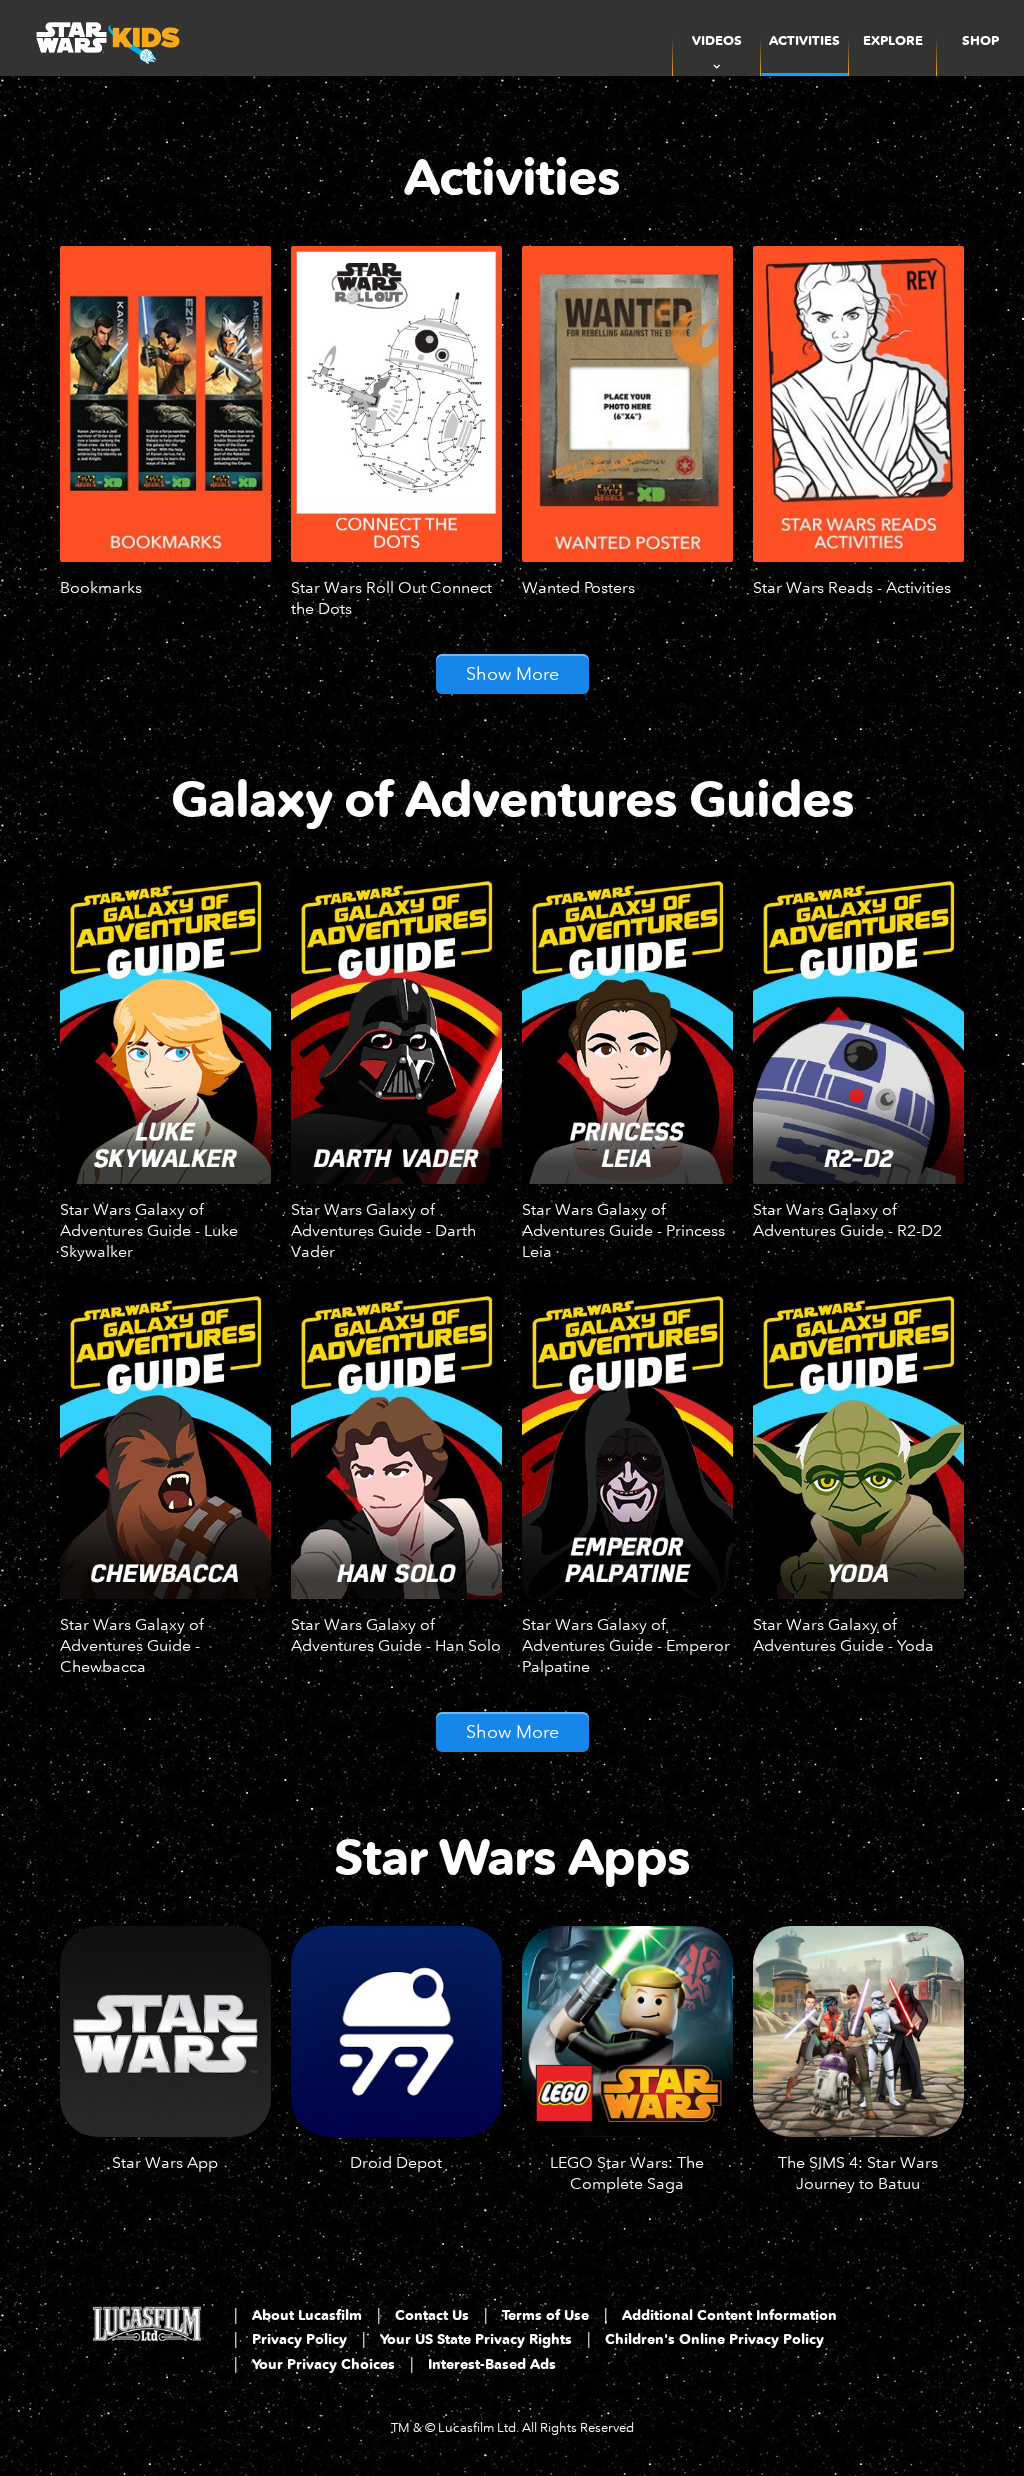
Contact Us (432, 2315)
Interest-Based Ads (492, 2364)
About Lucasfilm (307, 2315)
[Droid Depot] (396, 2031)
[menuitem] (804, 38)
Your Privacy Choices (323, 2364)
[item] (716, 38)
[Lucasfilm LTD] (147, 2342)
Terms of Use (545, 2315)
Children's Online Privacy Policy (714, 2339)
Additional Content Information (729, 2315)
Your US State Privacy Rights (476, 2339)
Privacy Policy (299, 2339)
